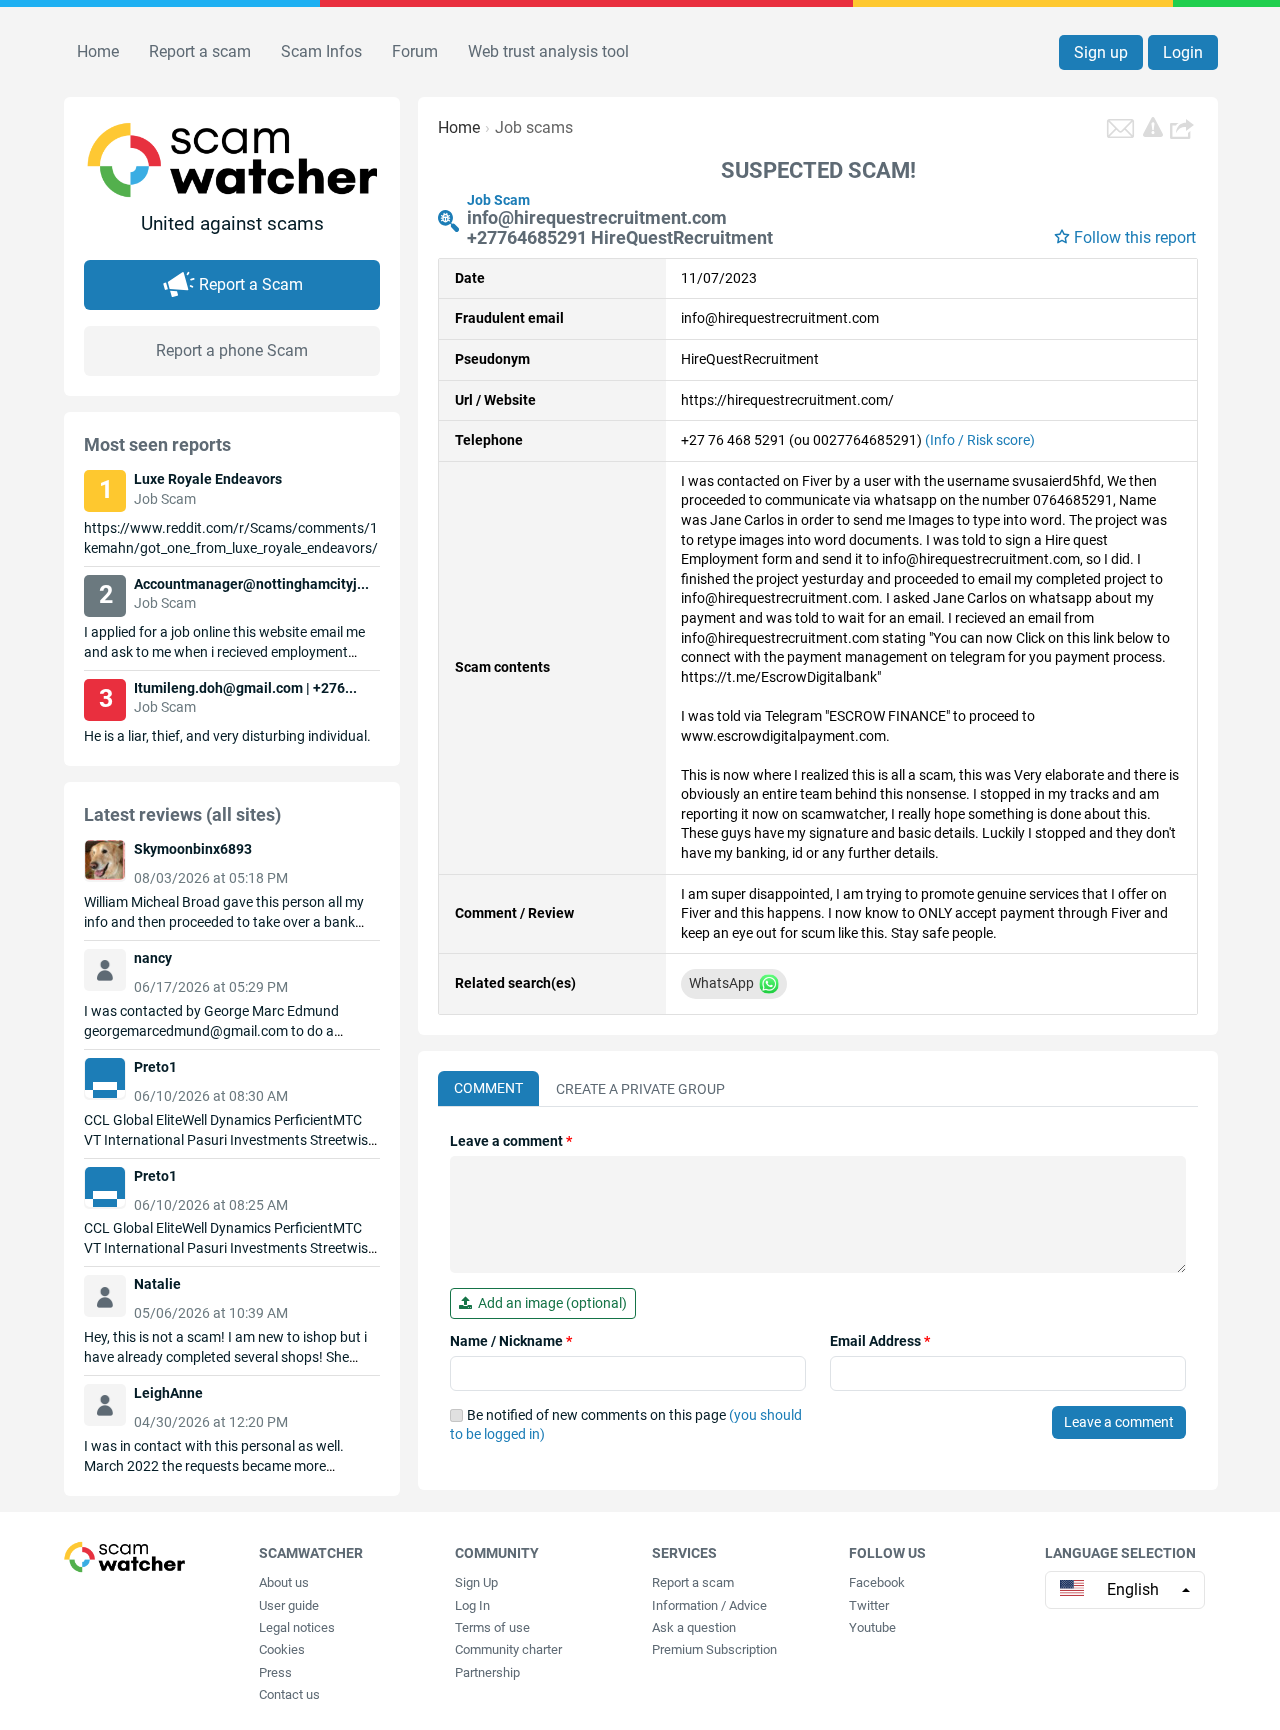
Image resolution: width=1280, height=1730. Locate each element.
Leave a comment (511, 1141)
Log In (472, 1605)
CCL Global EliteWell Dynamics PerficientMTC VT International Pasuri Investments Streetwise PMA (229, 1140)
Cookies (282, 1649)
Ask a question (694, 1627)
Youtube (872, 1627)
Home (98, 51)
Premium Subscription (714, 1649)
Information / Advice (709, 1605)
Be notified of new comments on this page (626, 1425)
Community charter (508, 1649)
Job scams (534, 127)
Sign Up (476, 1582)
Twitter (869, 1605)
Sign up (1101, 52)
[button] (1184, 128)
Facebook (877, 1582)
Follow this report (1135, 237)
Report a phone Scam (232, 350)
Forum (415, 51)
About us (284, 1582)
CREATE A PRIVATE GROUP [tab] (640, 1089)
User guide (289, 1605)
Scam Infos (321, 51)
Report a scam (200, 51)
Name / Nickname (511, 1341)
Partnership (487, 1672)
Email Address (880, 1341)
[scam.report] (1153, 127)
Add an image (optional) (549, 1303)
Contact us (289, 1694)
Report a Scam (251, 284)
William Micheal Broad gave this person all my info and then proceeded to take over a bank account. (224, 922)
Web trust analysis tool (548, 51)
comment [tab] (488, 1088)
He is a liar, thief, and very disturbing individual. (227, 736)
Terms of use (492, 1627)
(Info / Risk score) (980, 440)
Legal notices (297, 1627)
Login (1183, 52)
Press (275, 1672)
